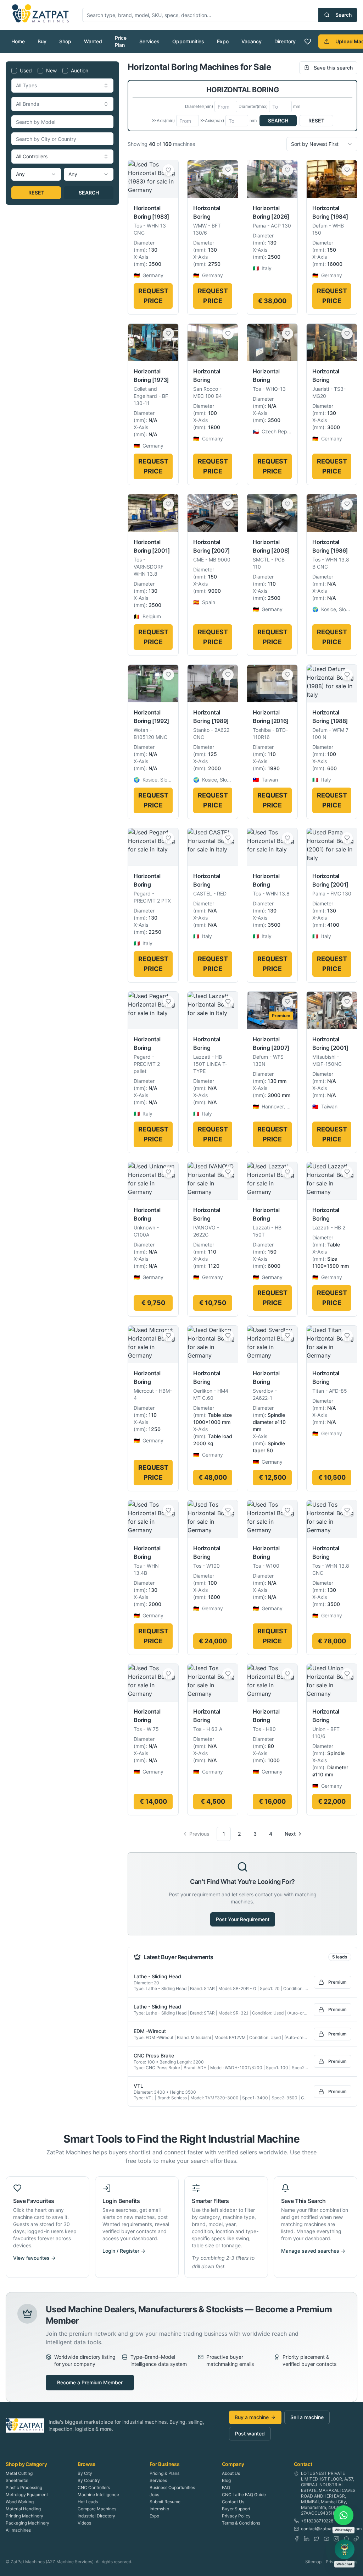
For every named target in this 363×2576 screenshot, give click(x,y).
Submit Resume (165, 2502)
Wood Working (20, 2502)
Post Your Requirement (243, 1919)
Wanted (93, 41)
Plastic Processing (24, 2487)
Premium (337, 1982)
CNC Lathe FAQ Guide (244, 2495)
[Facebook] (297, 2539)
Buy (42, 41)
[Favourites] (308, 42)
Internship (159, 2509)
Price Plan (121, 41)
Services (149, 41)
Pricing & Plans (164, 2473)
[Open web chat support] (345, 2549)
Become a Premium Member (90, 2382)
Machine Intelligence (98, 2495)
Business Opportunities (172, 2487)
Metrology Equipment (27, 2495)
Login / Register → (124, 2251)
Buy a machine (252, 2417)
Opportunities (188, 41)
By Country (89, 2480)
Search (344, 15)
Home (18, 41)
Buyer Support (236, 2509)
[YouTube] (326, 2539)
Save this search (333, 68)
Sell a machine (307, 2417)
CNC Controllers (94, 2487)
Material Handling (23, 2509)
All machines (18, 2530)
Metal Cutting (19, 2473)
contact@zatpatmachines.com (331, 2529)
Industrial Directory (96, 2516)
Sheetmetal (17, 2480)
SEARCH (89, 193)
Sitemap (313, 2562)
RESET (36, 193)
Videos (84, 2523)
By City (85, 2473)
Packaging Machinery (27, 2523)
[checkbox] (14, 71)
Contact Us (233, 2502)
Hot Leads (88, 2502)
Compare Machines (97, 2509)
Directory (285, 41)
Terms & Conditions (241, 2523)
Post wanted (250, 2434)
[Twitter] (317, 2539)
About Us (231, 2473)
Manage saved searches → (313, 2251)
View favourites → (34, 2258)
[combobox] (62, 86)
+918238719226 (317, 2521)
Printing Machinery (24, 2516)
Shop (65, 41)
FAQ (226, 2487)
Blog (226, 2480)
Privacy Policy (236, 2516)
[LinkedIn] (307, 2539)
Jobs (154, 2495)
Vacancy (252, 41)
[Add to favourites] (168, 170)
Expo (223, 41)
